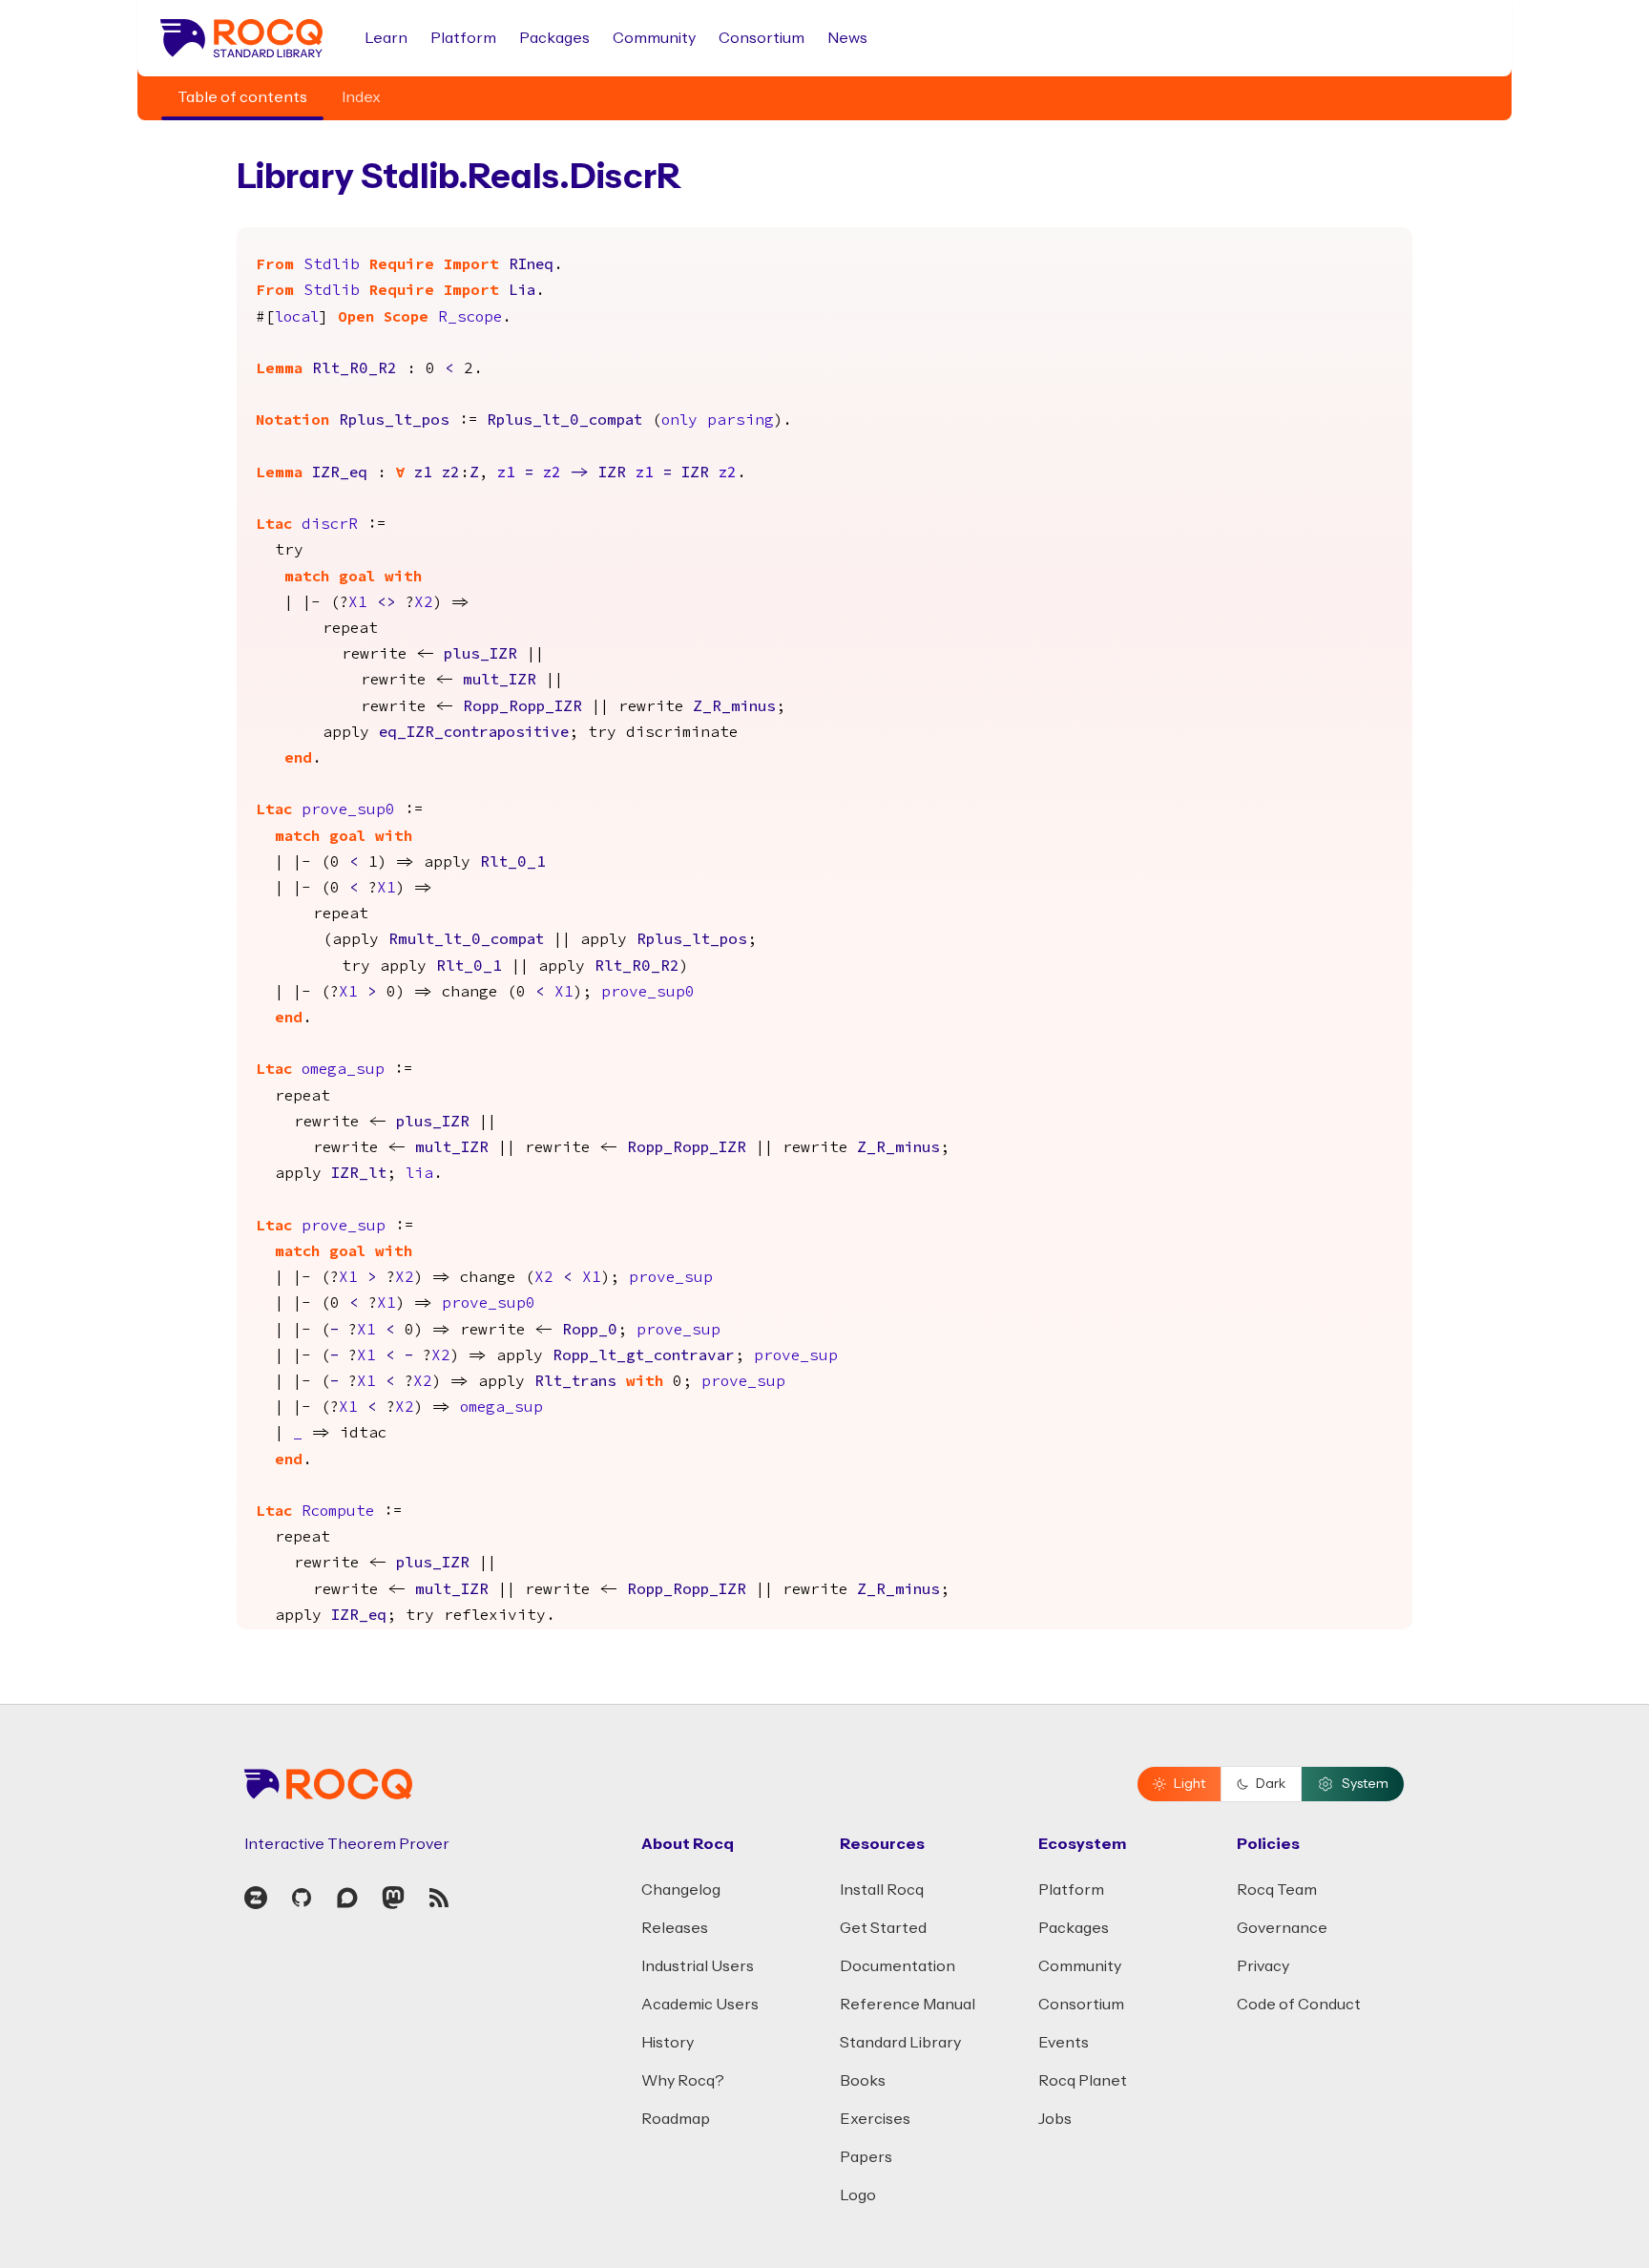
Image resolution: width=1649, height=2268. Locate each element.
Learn (386, 38)
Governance (1282, 1928)
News (847, 38)
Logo (858, 2195)
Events (1064, 2043)
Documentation (898, 1966)
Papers (866, 2157)
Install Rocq (882, 1890)
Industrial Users (698, 1966)
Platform (463, 38)
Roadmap (676, 2119)
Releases (675, 1928)
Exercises (875, 2119)
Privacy (1263, 1966)
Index (361, 97)
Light (1190, 1784)
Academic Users (700, 2005)
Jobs (1055, 2119)
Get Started (883, 1928)
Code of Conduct (1299, 2005)
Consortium (762, 38)
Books (863, 2081)
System (1365, 1784)
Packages (554, 38)
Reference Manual (908, 2005)
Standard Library (900, 2043)
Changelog (681, 1890)
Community (654, 38)
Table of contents (242, 97)
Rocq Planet (1083, 2081)
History (668, 2043)
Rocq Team (1277, 1890)
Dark (1271, 1784)
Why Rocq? (683, 2081)
